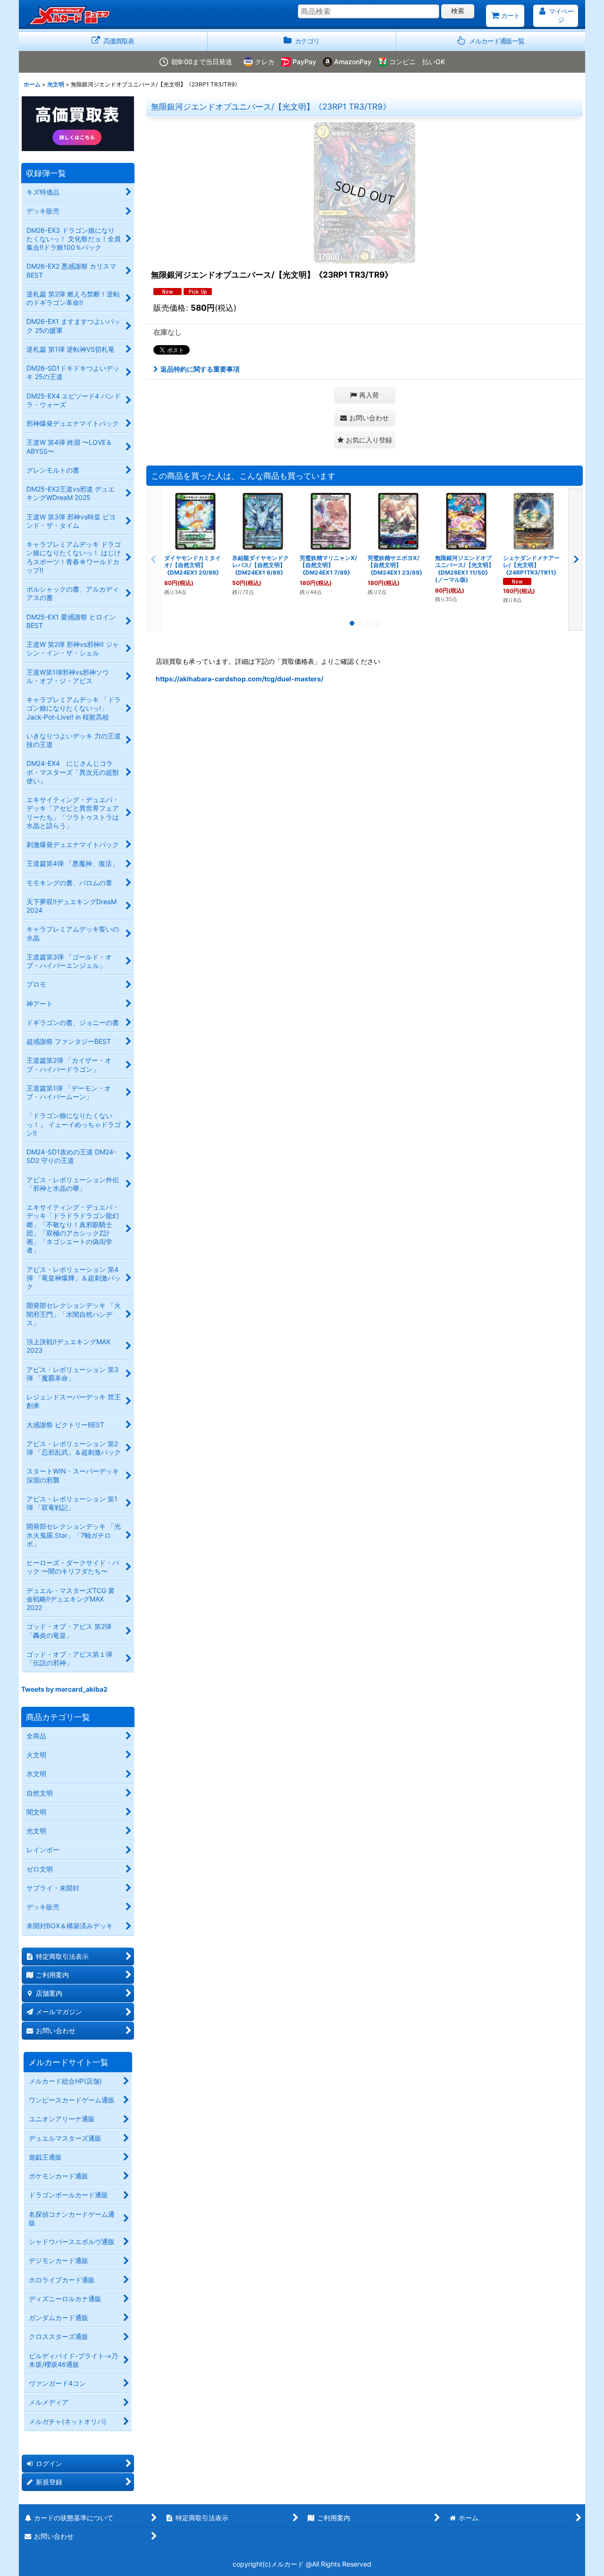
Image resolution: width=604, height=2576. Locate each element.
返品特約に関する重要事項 (200, 369)
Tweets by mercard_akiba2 (64, 1689)
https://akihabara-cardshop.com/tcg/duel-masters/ (239, 679)
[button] (491, 41)
